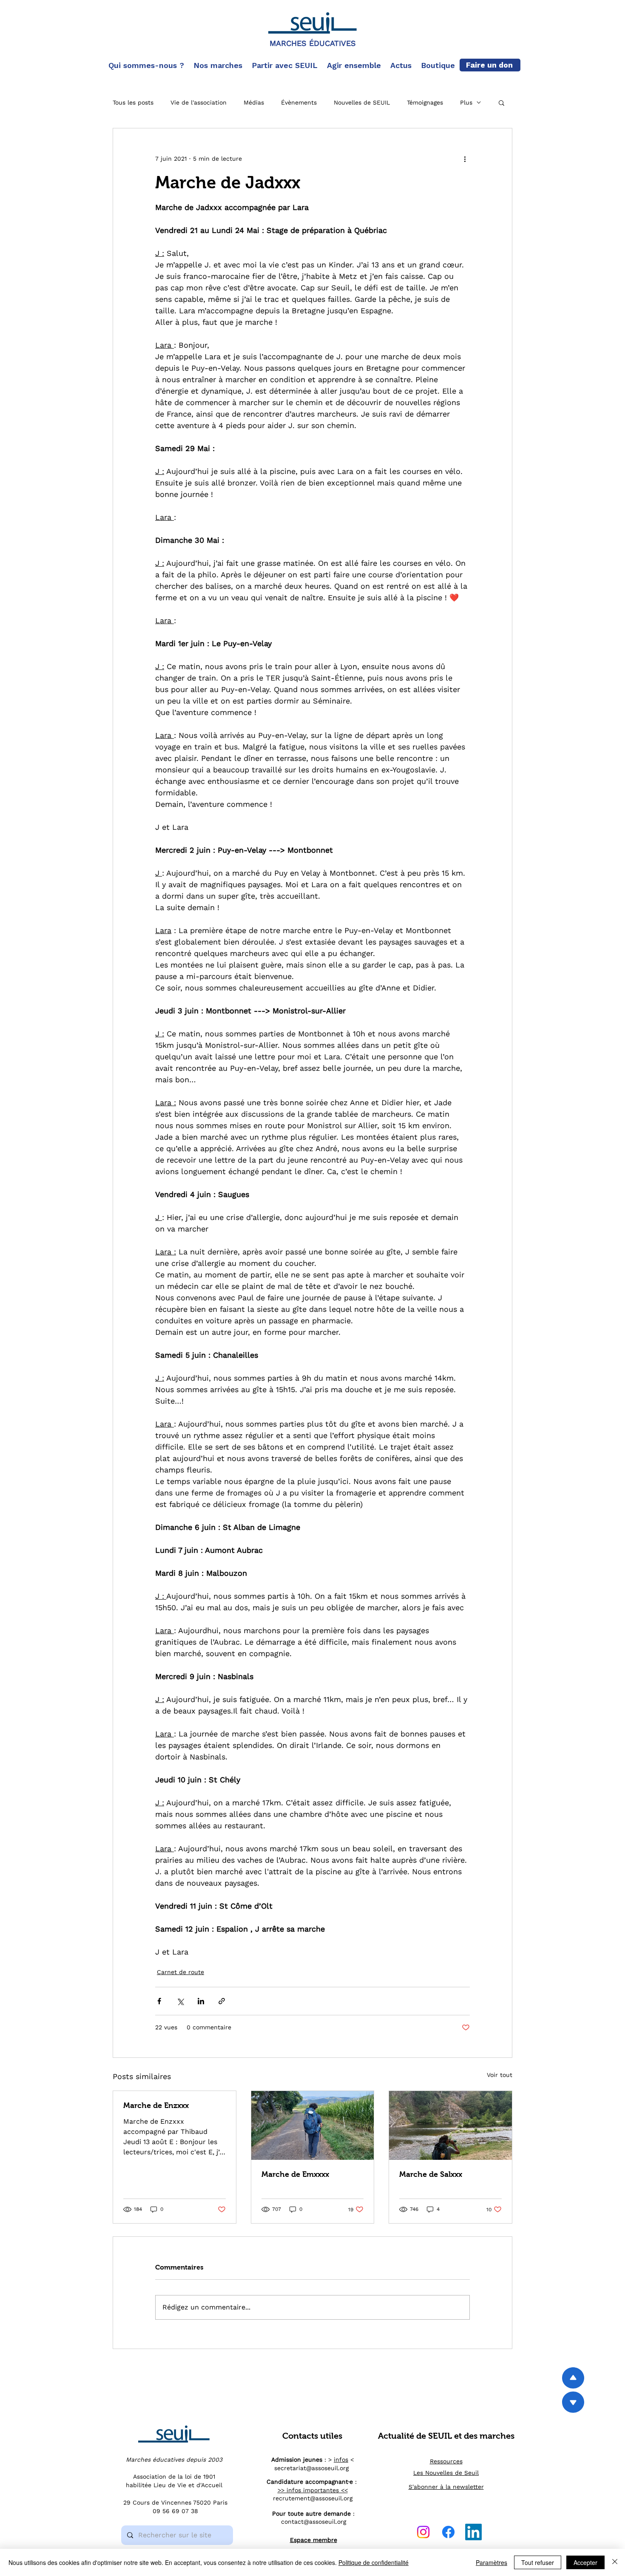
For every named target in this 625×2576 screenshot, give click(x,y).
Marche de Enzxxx (156, 2105)
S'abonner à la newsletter (446, 2487)
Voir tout (500, 2075)
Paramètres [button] (491, 2562)
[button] (147, 65)
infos (341, 2460)
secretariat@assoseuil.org (311, 2468)
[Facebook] (448, 2532)
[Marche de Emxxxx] (313, 2125)
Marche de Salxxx (431, 2174)
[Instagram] (423, 2532)
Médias (254, 102)
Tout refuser (538, 2562)
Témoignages (425, 102)
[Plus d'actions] (465, 159)
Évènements (299, 102)
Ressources (446, 2461)
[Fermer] (615, 2562)
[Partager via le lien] (222, 2001)
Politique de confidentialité (374, 2562)
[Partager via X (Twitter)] (180, 2001)
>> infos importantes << (313, 2490)
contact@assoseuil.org (314, 2522)
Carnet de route (180, 1972)
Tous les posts (133, 102)
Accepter (585, 2562)
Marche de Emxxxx (295, 2174)
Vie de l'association (199, 102)
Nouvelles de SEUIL (362, 102)
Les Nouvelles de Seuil (446, 2473)
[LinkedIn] (473, 2532)
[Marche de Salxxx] (450, 2125)
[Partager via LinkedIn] (201, 2001)
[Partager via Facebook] (159, 2001)
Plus (466, 102)
